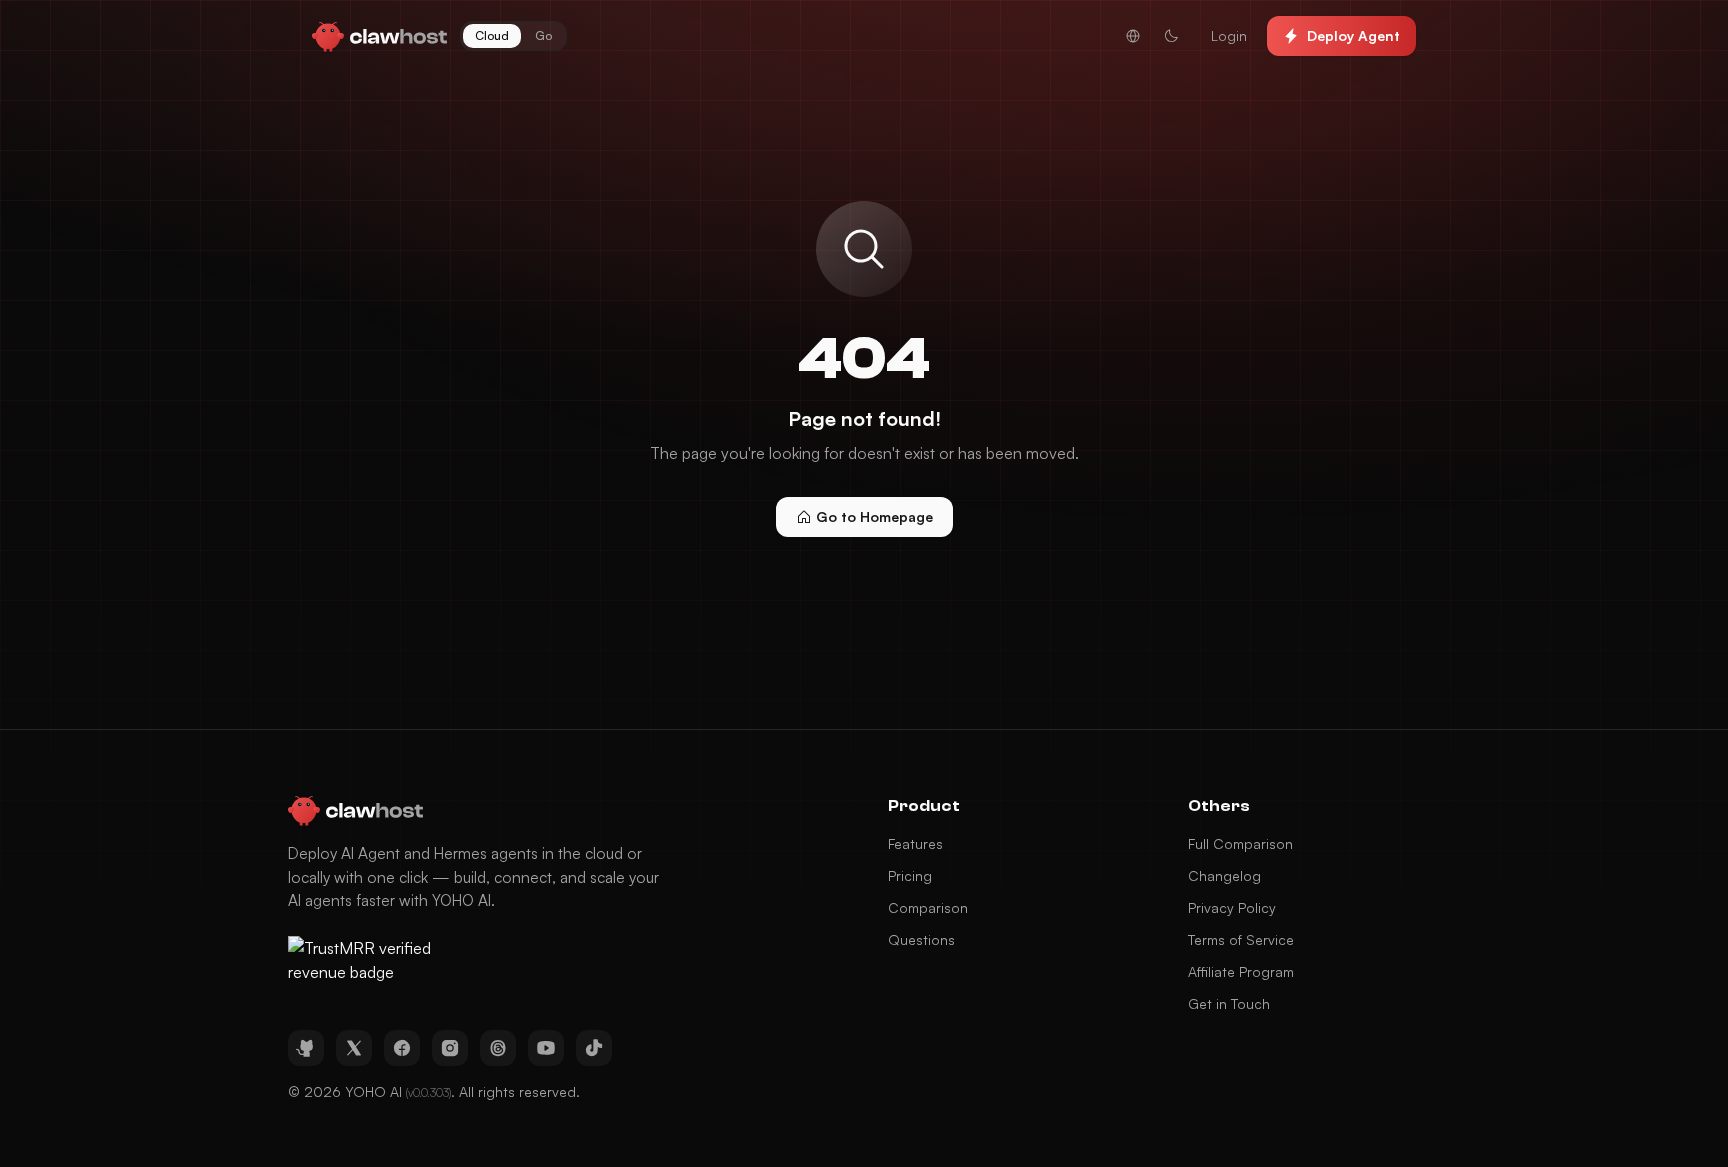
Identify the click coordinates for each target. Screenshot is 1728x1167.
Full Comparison (1240, 843)
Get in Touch (1229, 1003)
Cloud (492, 35)
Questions (921, 939)
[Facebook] (402, 1048)
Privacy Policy (1232, 907)
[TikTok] (594, 1048)
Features (915, 843)
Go (543, 35)
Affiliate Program (1241, 971)
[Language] (1133, 36)
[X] (354, 1048)
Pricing (910, 875)
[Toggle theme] (1171, 36)
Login (1229, 35)
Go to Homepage (874, 516)
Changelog (1224, 875)
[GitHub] (306, 1048)
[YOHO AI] (380, 36)
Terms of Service (1241, 939)
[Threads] (498, 1048)
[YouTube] (546, 1048)
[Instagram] (450, 1048)
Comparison (928, 907)
